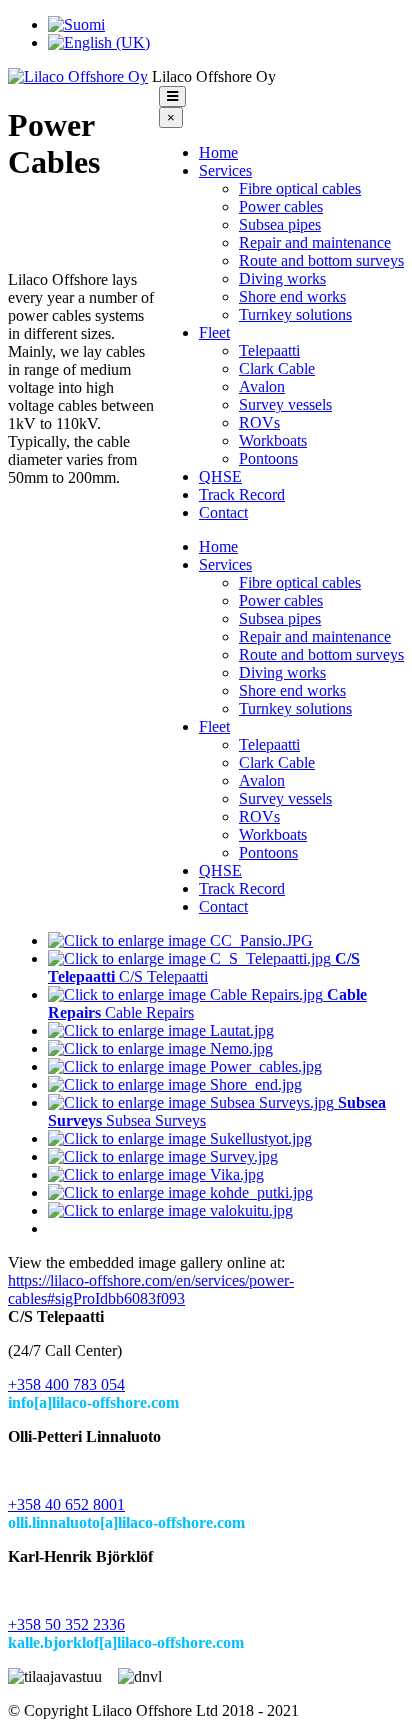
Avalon (262, 386)
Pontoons (268, 458)
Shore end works (292, 296)
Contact (223, 512)
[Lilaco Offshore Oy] (78, 76)
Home (218, 152)
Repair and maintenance (315, 242)
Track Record (242, 494)
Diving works (282, 278)
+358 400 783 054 (66, 1384)
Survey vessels (285, 404)
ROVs (259, 422)
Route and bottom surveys (321, 260)
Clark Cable (277, 368)
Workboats (273, 440)
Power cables (281, 206)
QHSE (220, 476)
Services (225, 170)
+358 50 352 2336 (66, 1624)
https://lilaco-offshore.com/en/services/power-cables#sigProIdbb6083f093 (151, 1289)
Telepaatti (269, 350)
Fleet (214, 332)
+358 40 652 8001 (66, 1504)
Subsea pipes (280, 224)
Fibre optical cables (300, 188)
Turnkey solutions (295, 314)
